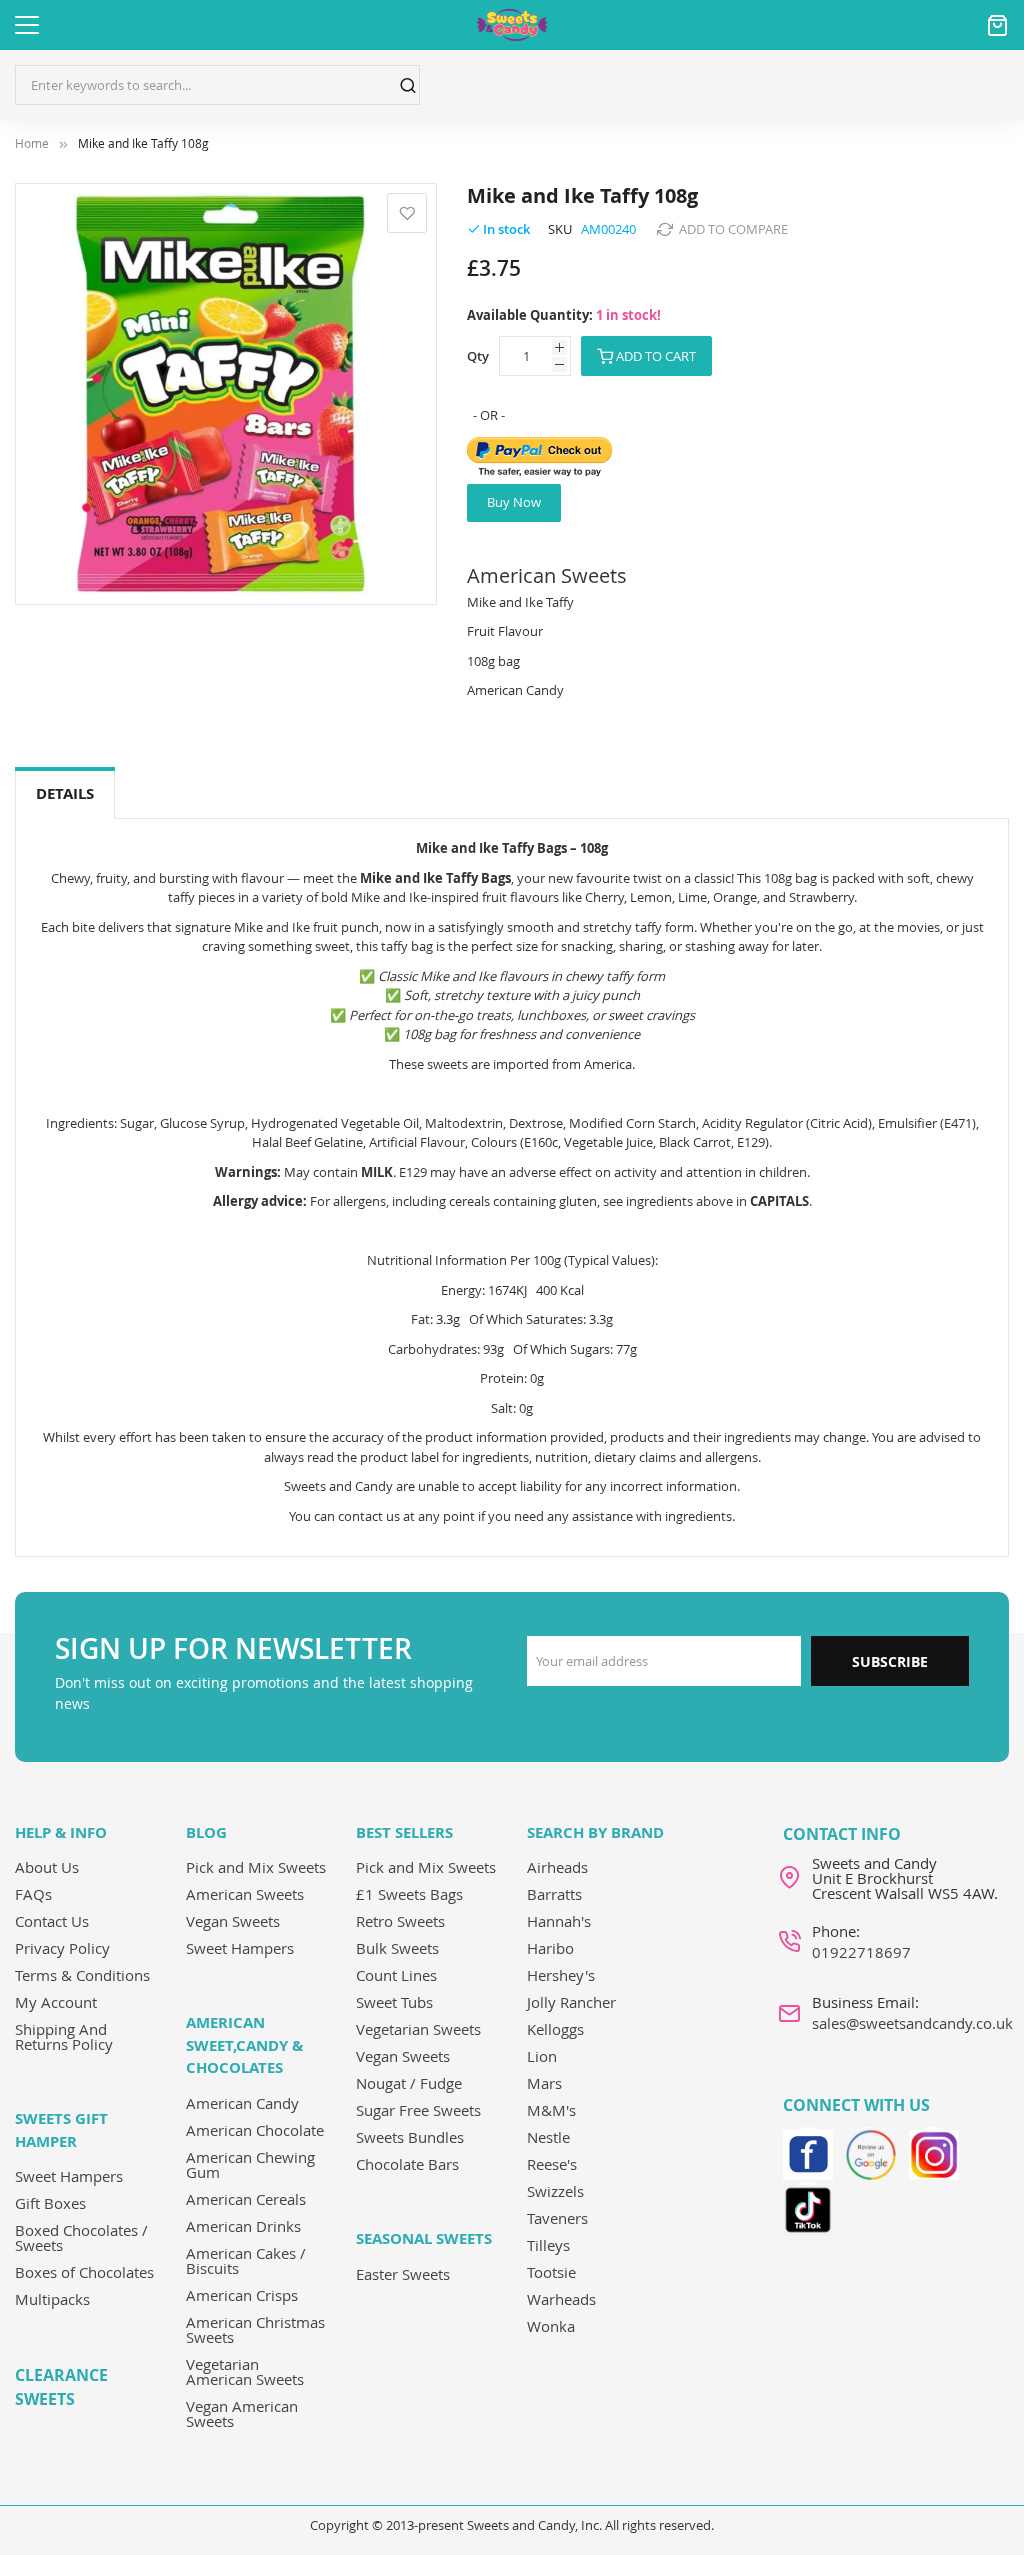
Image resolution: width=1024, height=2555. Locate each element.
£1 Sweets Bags (409, 1894)
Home (32, 143)
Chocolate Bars (407, 2164)
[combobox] (217, 85)
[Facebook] (808, 2152)
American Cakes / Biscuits (246, 2260)
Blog (206, 1832)
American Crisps (242, 2295)
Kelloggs (555, 2029)
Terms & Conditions (82, 1975)
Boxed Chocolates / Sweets (81, 2237)
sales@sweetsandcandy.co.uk (912, 2023)
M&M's (551, 2110)
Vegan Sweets (233, 1921)
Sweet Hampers (69, 2176)
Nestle (548, 2137)
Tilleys (548, 2245)
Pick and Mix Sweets (256, 1867)
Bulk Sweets (397, 1948)
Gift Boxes (50, 2203)
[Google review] (871, 2152)
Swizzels (555, 2191)
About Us (47, 1867)
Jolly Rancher (571, 2002)
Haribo (550, 1948)
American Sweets (245, 1894)
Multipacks (52, 2299)
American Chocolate (255, 2130)
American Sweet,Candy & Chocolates (244, 2045)
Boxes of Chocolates (84, 2272)
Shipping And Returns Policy (64, 2036)
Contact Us (52, 1921)
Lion (542, 2056)
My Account (56, 2002)
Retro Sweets (400, 1921)
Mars (544, 2083)
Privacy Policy (62, 1948)
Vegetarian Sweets (418, 2029)
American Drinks (243, 2226)
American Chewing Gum (250, 2164)
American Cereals (246, 2199)
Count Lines (396, 1975)
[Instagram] (934, 2152)
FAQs (33, 1894)
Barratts (554, 1894)
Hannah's (559, 1921)
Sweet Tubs (394, 2002)
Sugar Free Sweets (418, 2110)
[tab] (65, 794)
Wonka (551, 2326)
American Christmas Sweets (255, 2329)
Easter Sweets (403, 2274)
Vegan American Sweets (242, 2413)
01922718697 (861, 1952)
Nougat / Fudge (409, 2083)
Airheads (557, 1867)
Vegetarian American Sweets (245, 2371)
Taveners (557, 2218)
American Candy (242, 2103)
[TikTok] (808, 2207)
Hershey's (561, 1975)
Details (65, 793)
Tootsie (551, 2272)
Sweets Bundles (410, 2137)
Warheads (561, 2299)
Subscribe (890, 1661)
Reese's (552, 2164)
